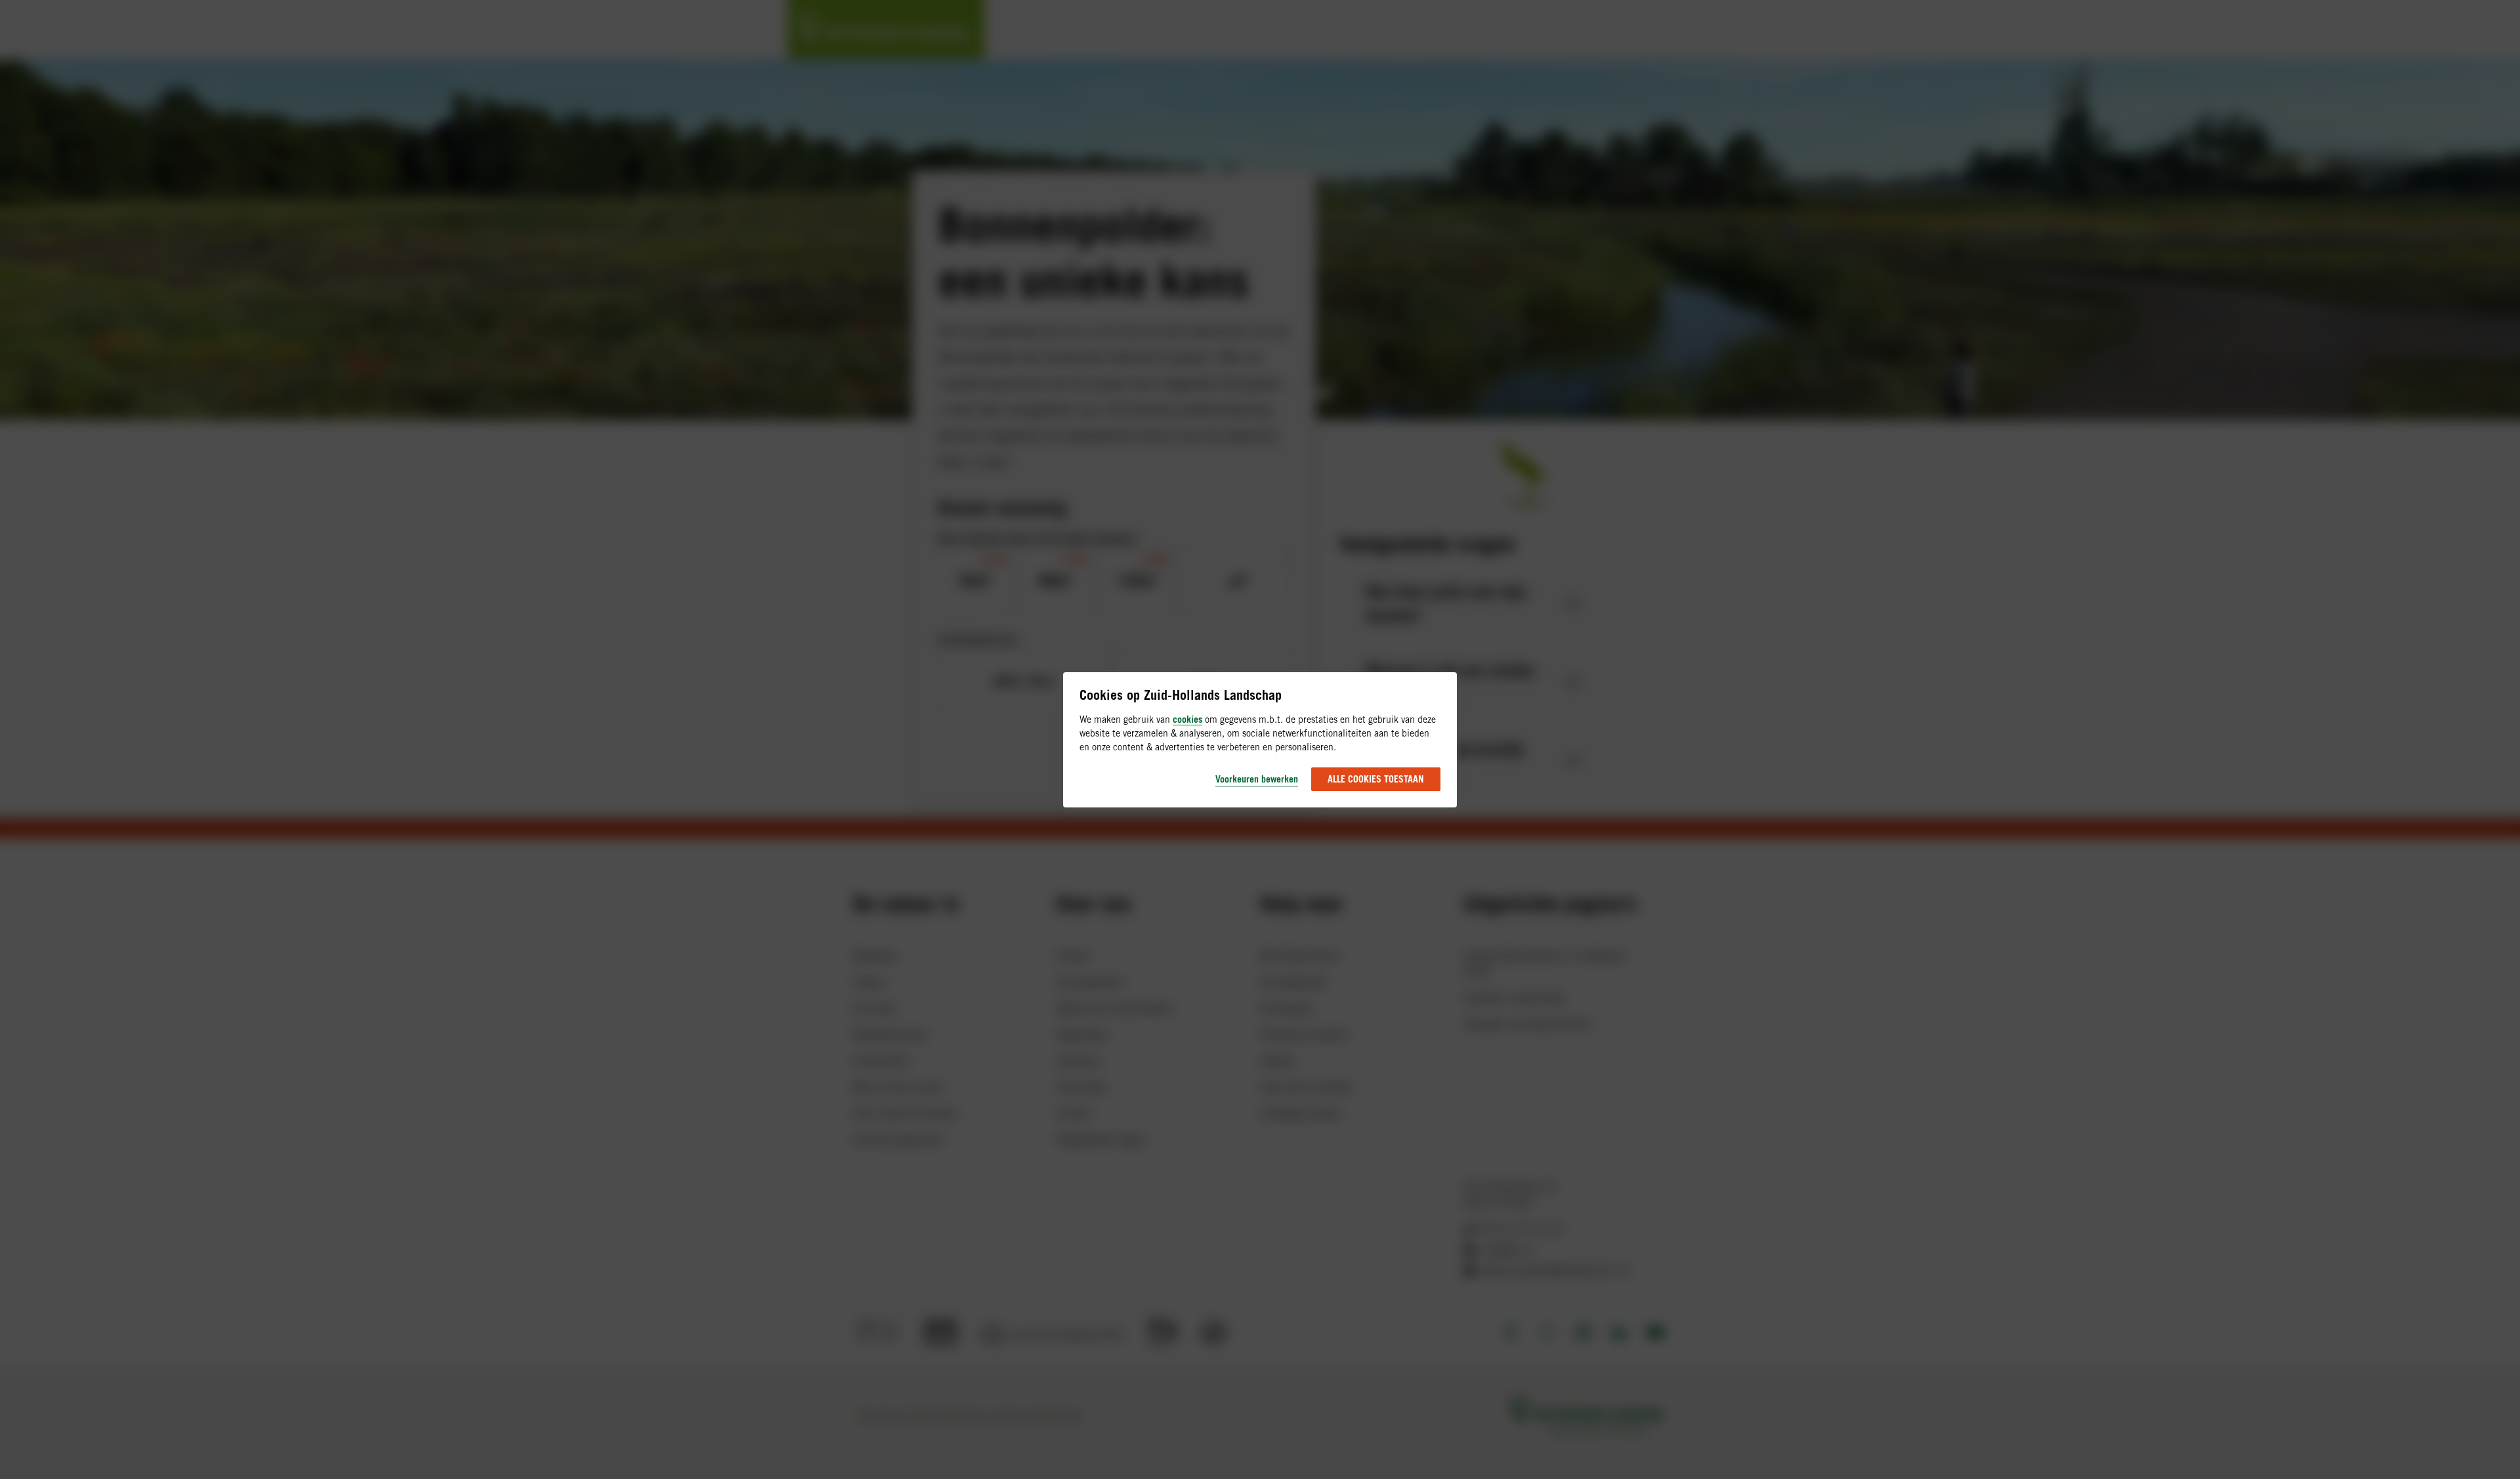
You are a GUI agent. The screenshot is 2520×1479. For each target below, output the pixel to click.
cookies (1187, 719)
